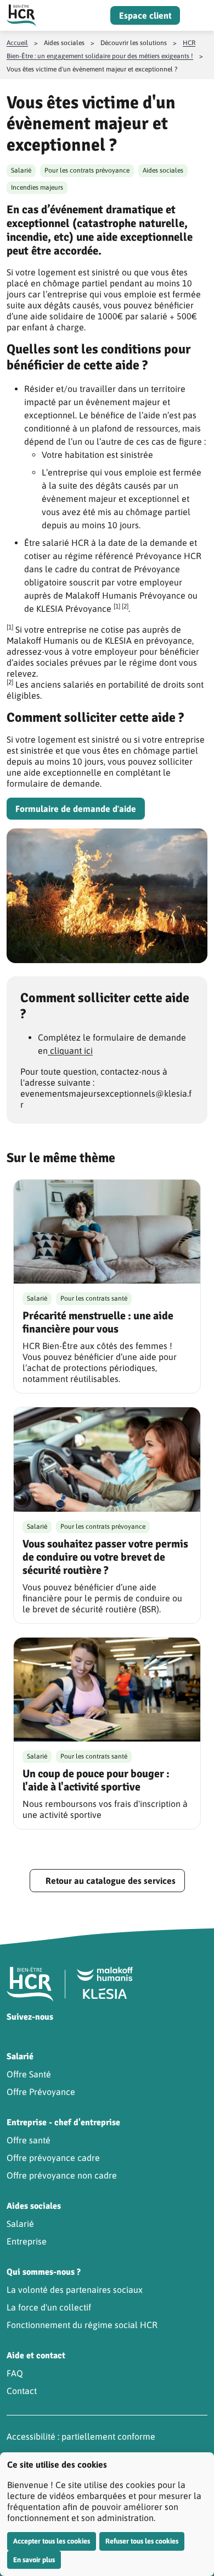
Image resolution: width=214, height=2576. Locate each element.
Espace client (145, 15)
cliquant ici (70, 1051)
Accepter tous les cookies (52, 2541)
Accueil (17, 43)
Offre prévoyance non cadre (62, 2175)
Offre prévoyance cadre (53, 2158)
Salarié (20, 2224)
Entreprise (27, 2241)
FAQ (15, 2373)
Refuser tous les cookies (142, 2541)
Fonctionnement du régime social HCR (82, 2325)
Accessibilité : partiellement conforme (81, 2436)
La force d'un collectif (49, 2307)
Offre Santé (29, 2074)
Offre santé (29, 2140)
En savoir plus (34, 2560)
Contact (22, 2391)
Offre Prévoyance (41, 2092)
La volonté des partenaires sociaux (75, 2290)
